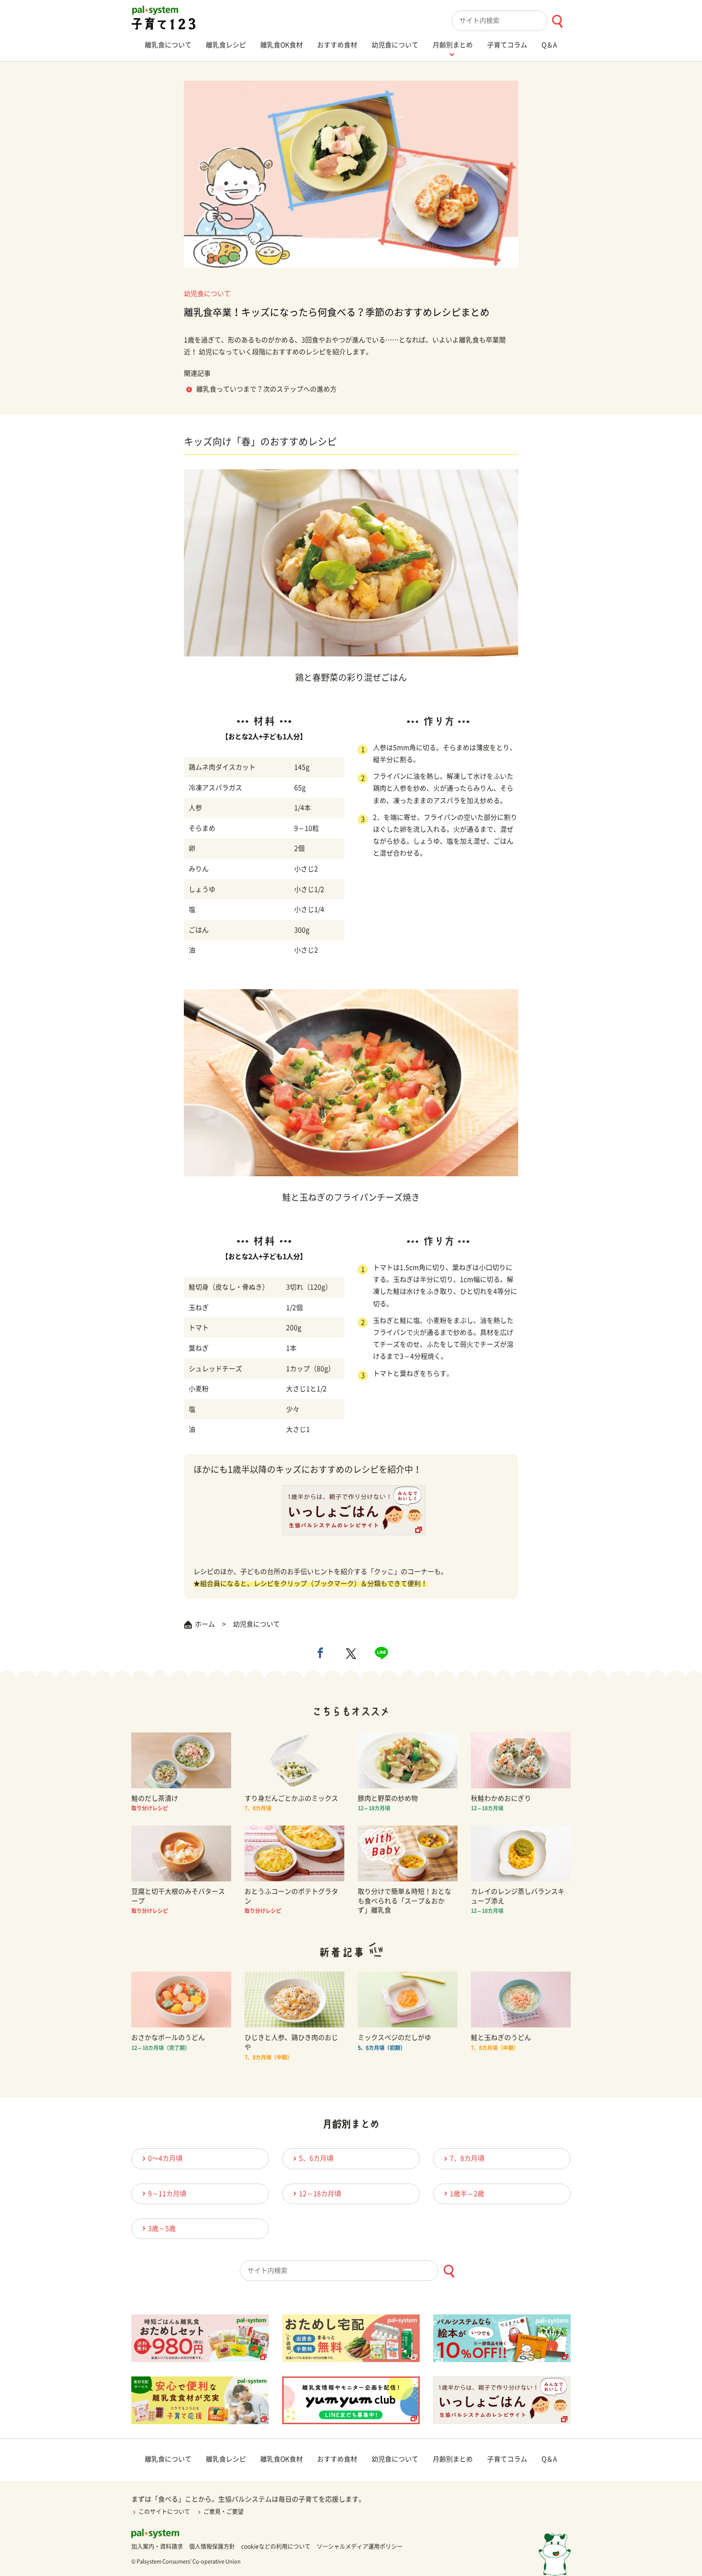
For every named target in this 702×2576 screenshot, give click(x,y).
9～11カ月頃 (167, 2194)
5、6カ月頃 (316, 2158)
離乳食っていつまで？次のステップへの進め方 (266, 389)
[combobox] (511, 21)
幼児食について (207, 294)
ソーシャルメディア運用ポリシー (360, 2546)
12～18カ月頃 (320, 2194)
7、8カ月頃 (467, 2158)
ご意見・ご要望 (223, 2512)
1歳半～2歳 (467, 2194)
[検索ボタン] (557, 21)
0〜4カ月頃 (165, 2158)
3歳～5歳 (162, 2228)
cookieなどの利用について (276, 2546)
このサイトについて (164, 2512)
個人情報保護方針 (212, 2546)
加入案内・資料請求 (157, 2546)
